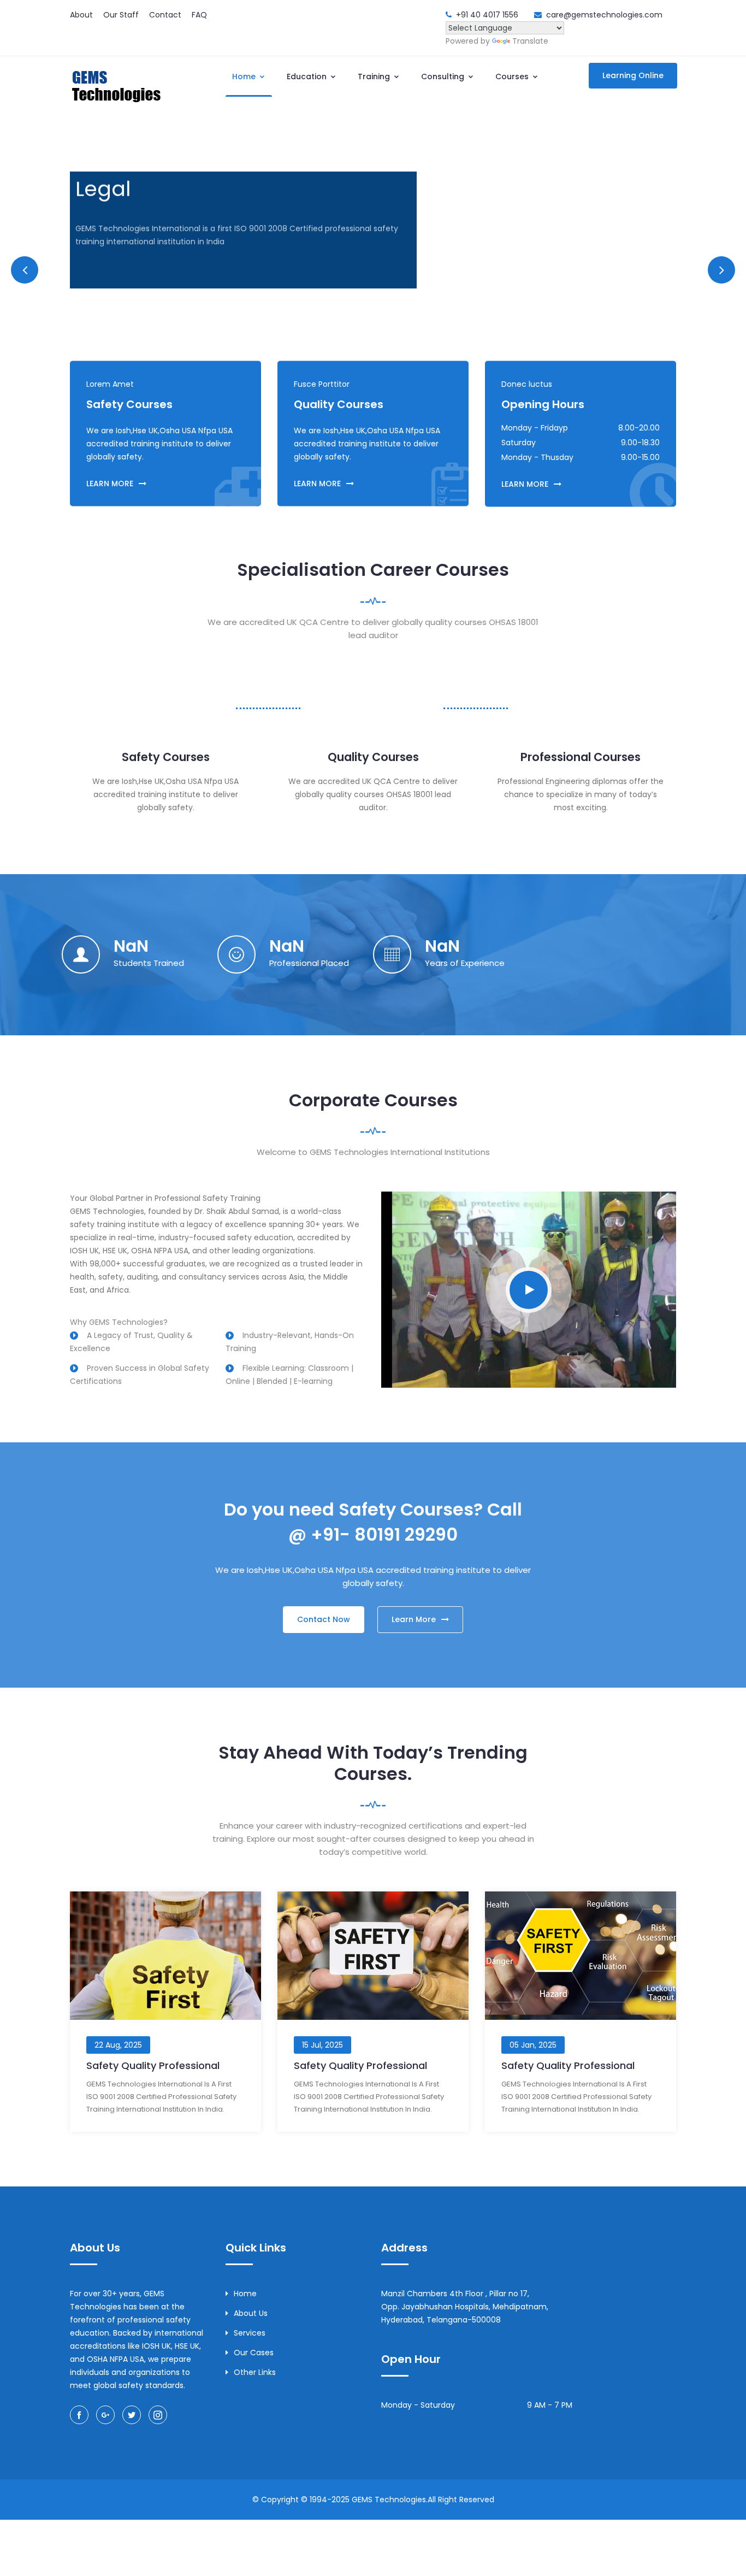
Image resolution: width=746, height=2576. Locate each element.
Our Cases (254, 2353)
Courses (513, 76)
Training (375, 76)
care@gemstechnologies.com (604, 15)
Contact (165, 15)
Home (245, 76)
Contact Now (324, 1619)
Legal (103, 188)
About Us (251, 2313)
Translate (530, 41)
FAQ (199, 15)
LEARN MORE (110, 484)
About (81, 15)
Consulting (444, 76)
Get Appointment (124, 270)
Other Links (255, 2372)
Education (308, 76)
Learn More (215, 270)
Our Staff (121, 15)
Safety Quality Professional (153, 2065)
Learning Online (633, 75)
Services (250, 2333)
